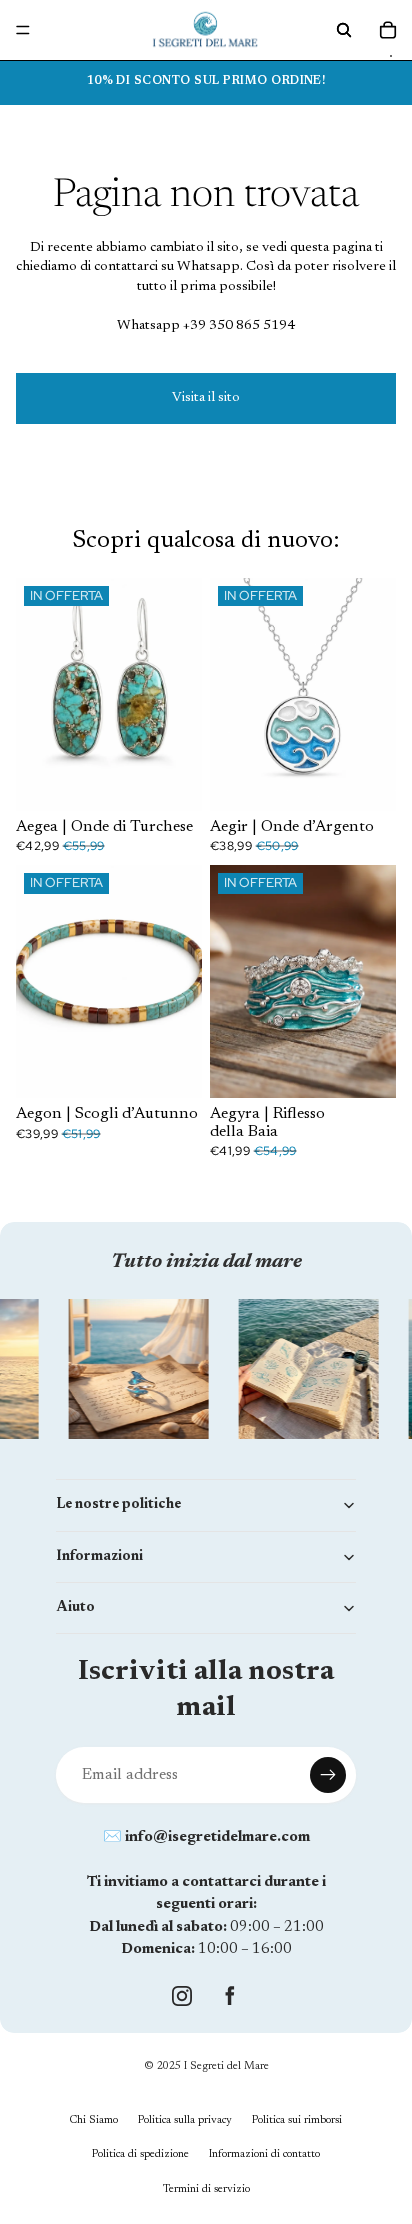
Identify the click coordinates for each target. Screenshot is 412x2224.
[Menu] (23, 30)
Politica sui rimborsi (297, 2120)
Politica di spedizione (140, 2154)
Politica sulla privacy (185, 2120)
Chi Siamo (94, 2120)
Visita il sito (206, 398)
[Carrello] (388, 30)
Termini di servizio (206, 2189)
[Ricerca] (344, 30)
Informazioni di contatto (264, 2154)
